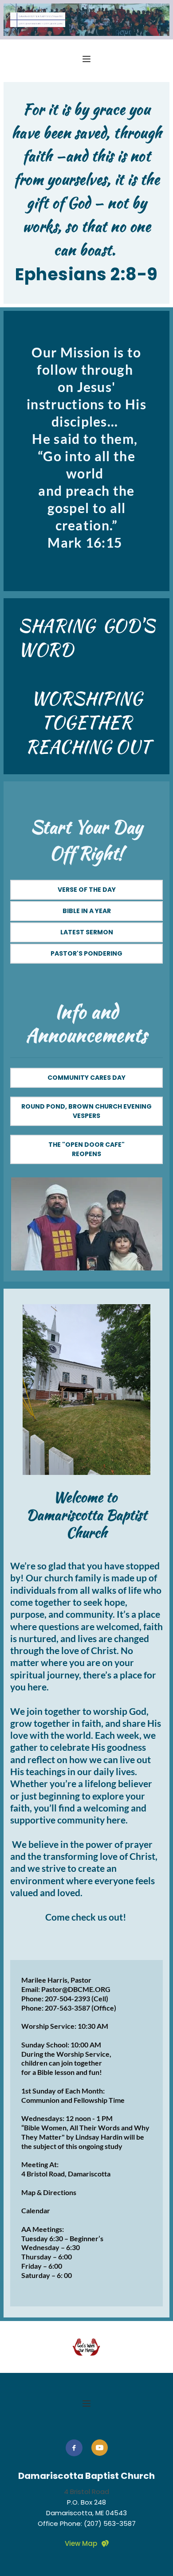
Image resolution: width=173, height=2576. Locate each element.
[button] (86, 59)
